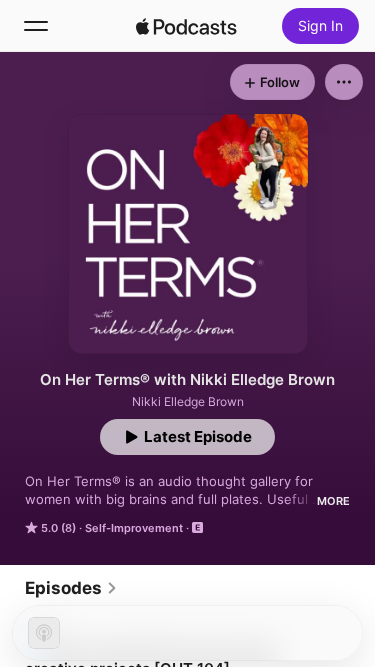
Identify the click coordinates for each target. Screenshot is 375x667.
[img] (187, 26)
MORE (333, 501)
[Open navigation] (36, 26)
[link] (71, 588)
